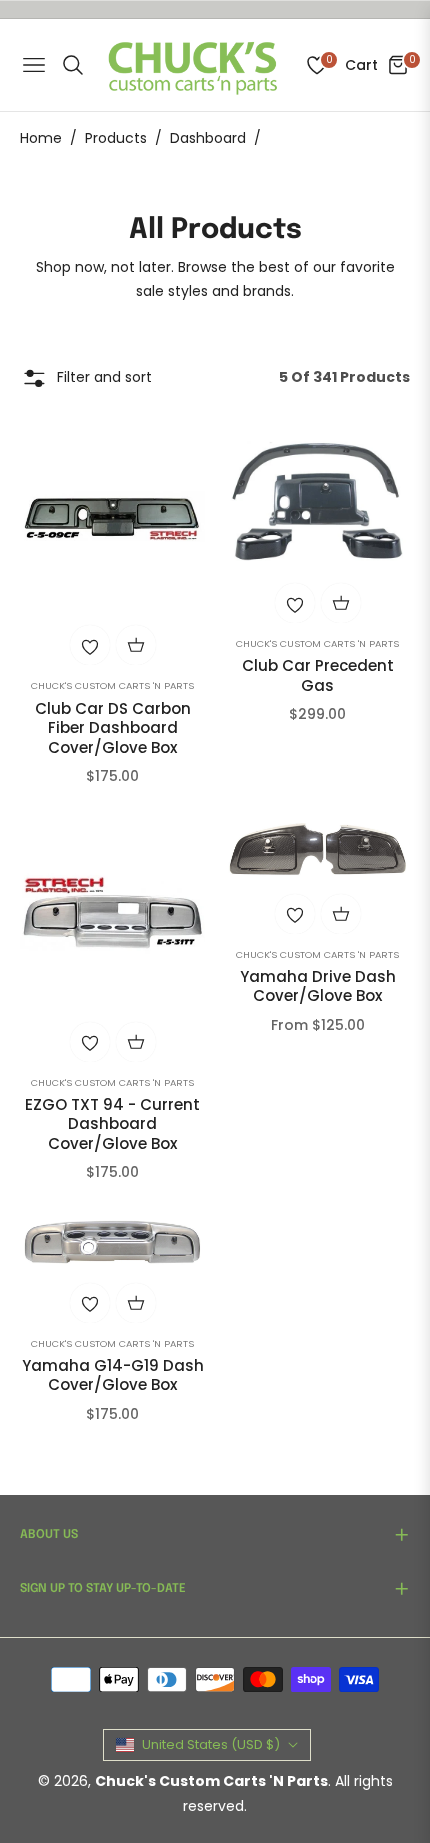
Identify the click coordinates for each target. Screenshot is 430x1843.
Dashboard (208, 138)
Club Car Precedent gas (318, 675)
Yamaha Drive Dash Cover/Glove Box (318, 986)
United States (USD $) (211, 1744)
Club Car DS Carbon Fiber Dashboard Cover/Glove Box (113, 728)
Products (116, 138)
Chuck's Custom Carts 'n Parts (112, 685)
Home (41, 138)
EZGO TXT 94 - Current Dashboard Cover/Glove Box (112, 1124)
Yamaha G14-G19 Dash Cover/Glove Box (113, 1375)
